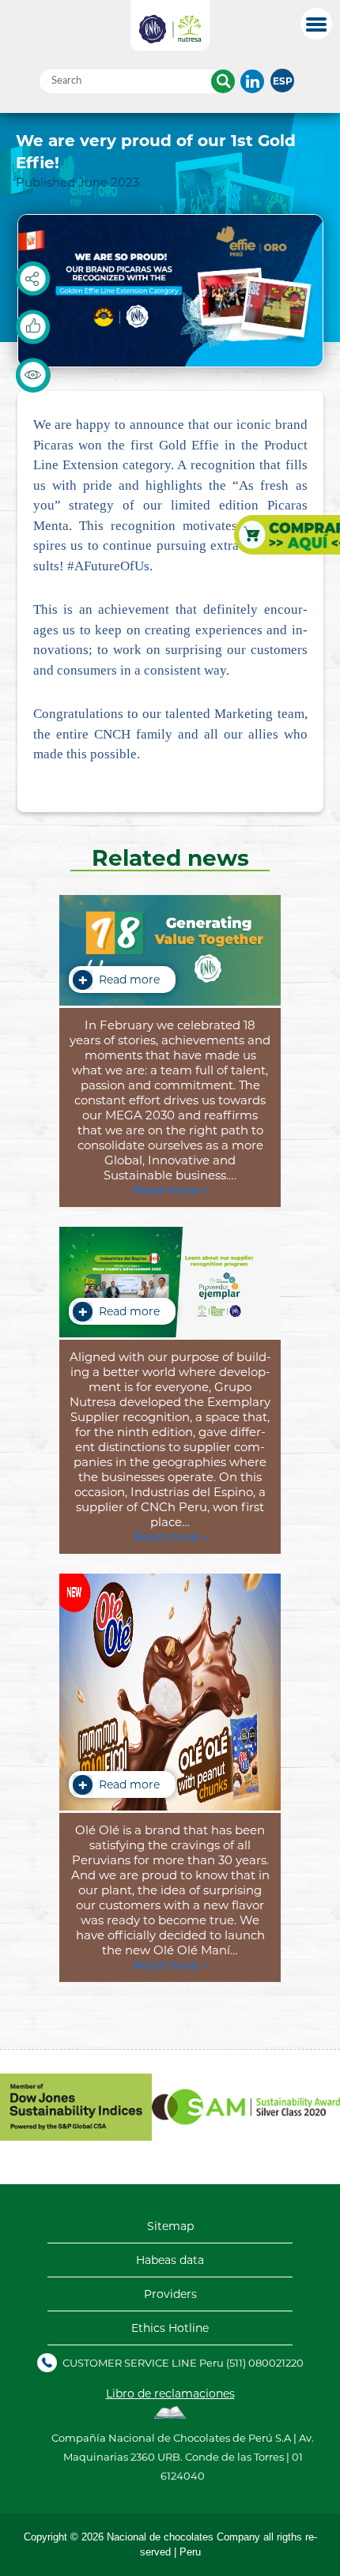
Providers (170, 2294)
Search (223, 81)
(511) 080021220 (265, 2362)
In (252, 81)
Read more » (170, 1190)
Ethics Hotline (170, 2328)
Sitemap (170, 2226)
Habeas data (170, 2260)
